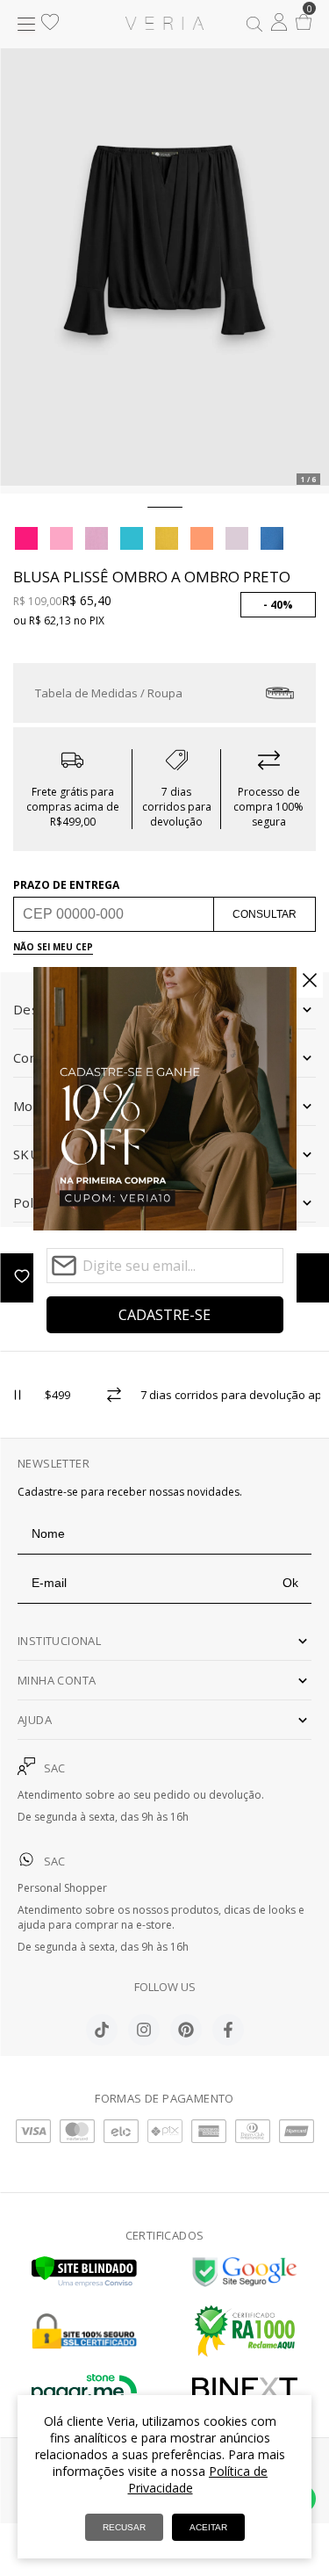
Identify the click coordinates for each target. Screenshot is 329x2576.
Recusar (124, 2527)
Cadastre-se (164, 1315)
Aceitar (208, 2527)
